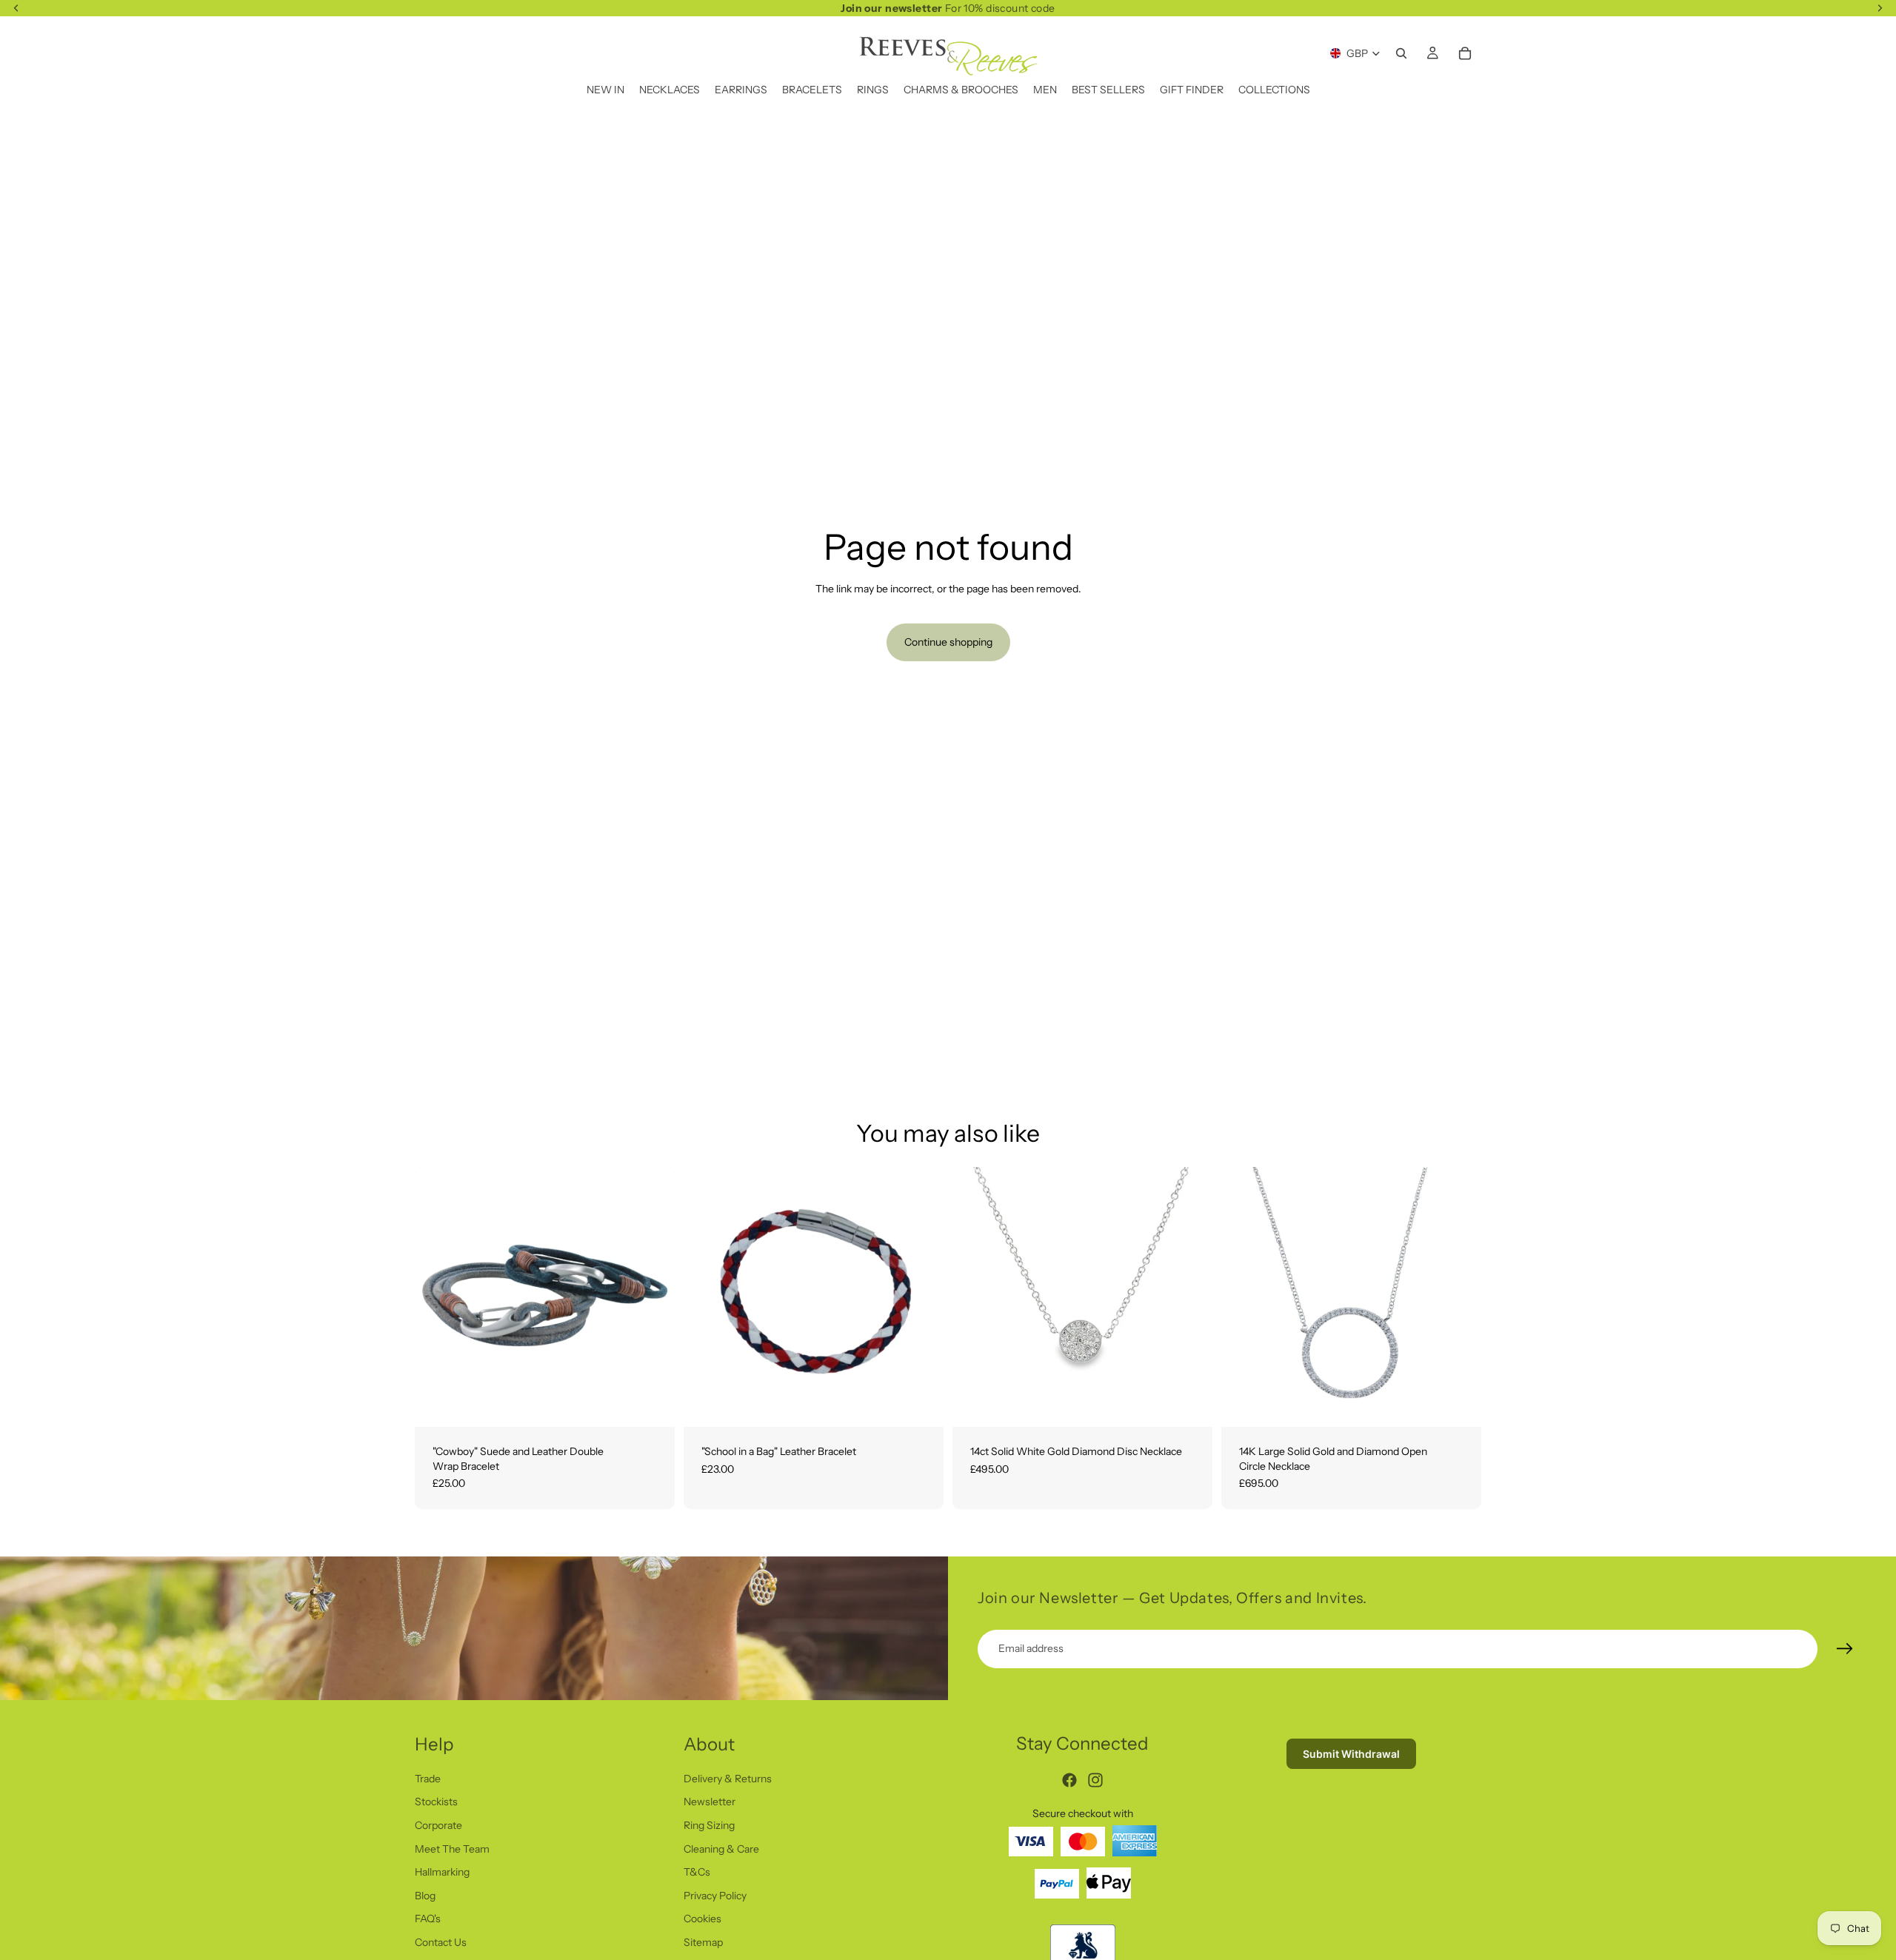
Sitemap (703, 1942)
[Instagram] (1095, 1780)
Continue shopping (948, 642)
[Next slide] (1190, 1297)
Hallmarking (442, 1872)
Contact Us (441, 1942)
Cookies (702, 1919)
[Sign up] (1845, 1649)
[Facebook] (1069, 1780)
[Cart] (1465, 53)
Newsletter (710, 1802)
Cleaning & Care (721, 1849)
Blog (425, 1896)
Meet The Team (452, 1849)
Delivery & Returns (728, 1779)
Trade (428, 1779)
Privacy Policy (715, 1896)
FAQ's (428, 1919)
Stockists (436, 1802)
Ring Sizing (709, 1825)
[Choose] (652, 1404)
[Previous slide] (975, 1297)
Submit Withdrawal (1351, 1754)
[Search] (1401, 53)
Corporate (438, 1825)
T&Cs (697, 1872)
